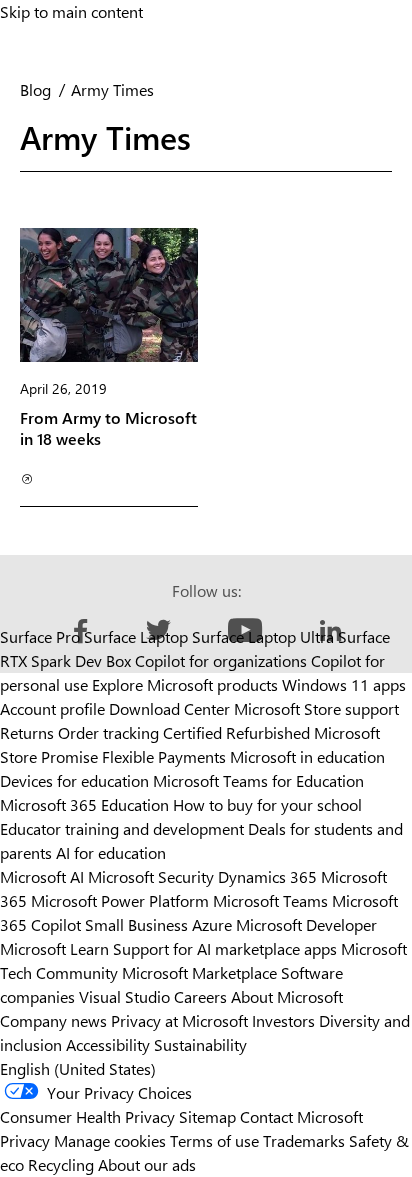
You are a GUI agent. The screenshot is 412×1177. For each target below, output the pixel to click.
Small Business (136, 924)
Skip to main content (71, 11)
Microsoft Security (151, 876)
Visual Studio (124, 996)
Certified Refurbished (236, 732)
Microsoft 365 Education (84, 804)
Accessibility (108, 1044)
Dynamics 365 (267, 876)
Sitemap (207, 1116)
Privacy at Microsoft (179, 1020)
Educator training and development (122, 828)
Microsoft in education (307, 756)
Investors (283, 1020)
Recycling (61, 1164)
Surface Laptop (136, 636)
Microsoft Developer (306, 924)
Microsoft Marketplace (199, 972)
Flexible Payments (164, 756)
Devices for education (74, 780)
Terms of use (214, 1140)
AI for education (111, 852)
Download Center (169, 708)
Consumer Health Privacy (87, 1116)
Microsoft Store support (316, 708)
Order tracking (108, 732)
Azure (212, 924)
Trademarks (304, 1140)
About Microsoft (287, 996)
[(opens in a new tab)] (25, 477)
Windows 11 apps (344, 684)
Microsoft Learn (54, 948)
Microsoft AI (42, 876)
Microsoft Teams (270, 900)
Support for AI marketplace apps (225, 948)
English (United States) (78, 1068)
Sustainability (200, 1044)
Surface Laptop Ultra (263, 636)
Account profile (52, 708)
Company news (53, 1020)
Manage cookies (110, 1140)
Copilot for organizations (221, 660)
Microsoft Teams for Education (258, 780)
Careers (200, 996)
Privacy (27, 1140)
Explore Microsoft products (185, 684)
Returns (27, 732)
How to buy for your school (267, 804)
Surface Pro (40, 636)
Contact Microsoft (301, 1116)
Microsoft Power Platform (120, 900)
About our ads (147, 1164)
